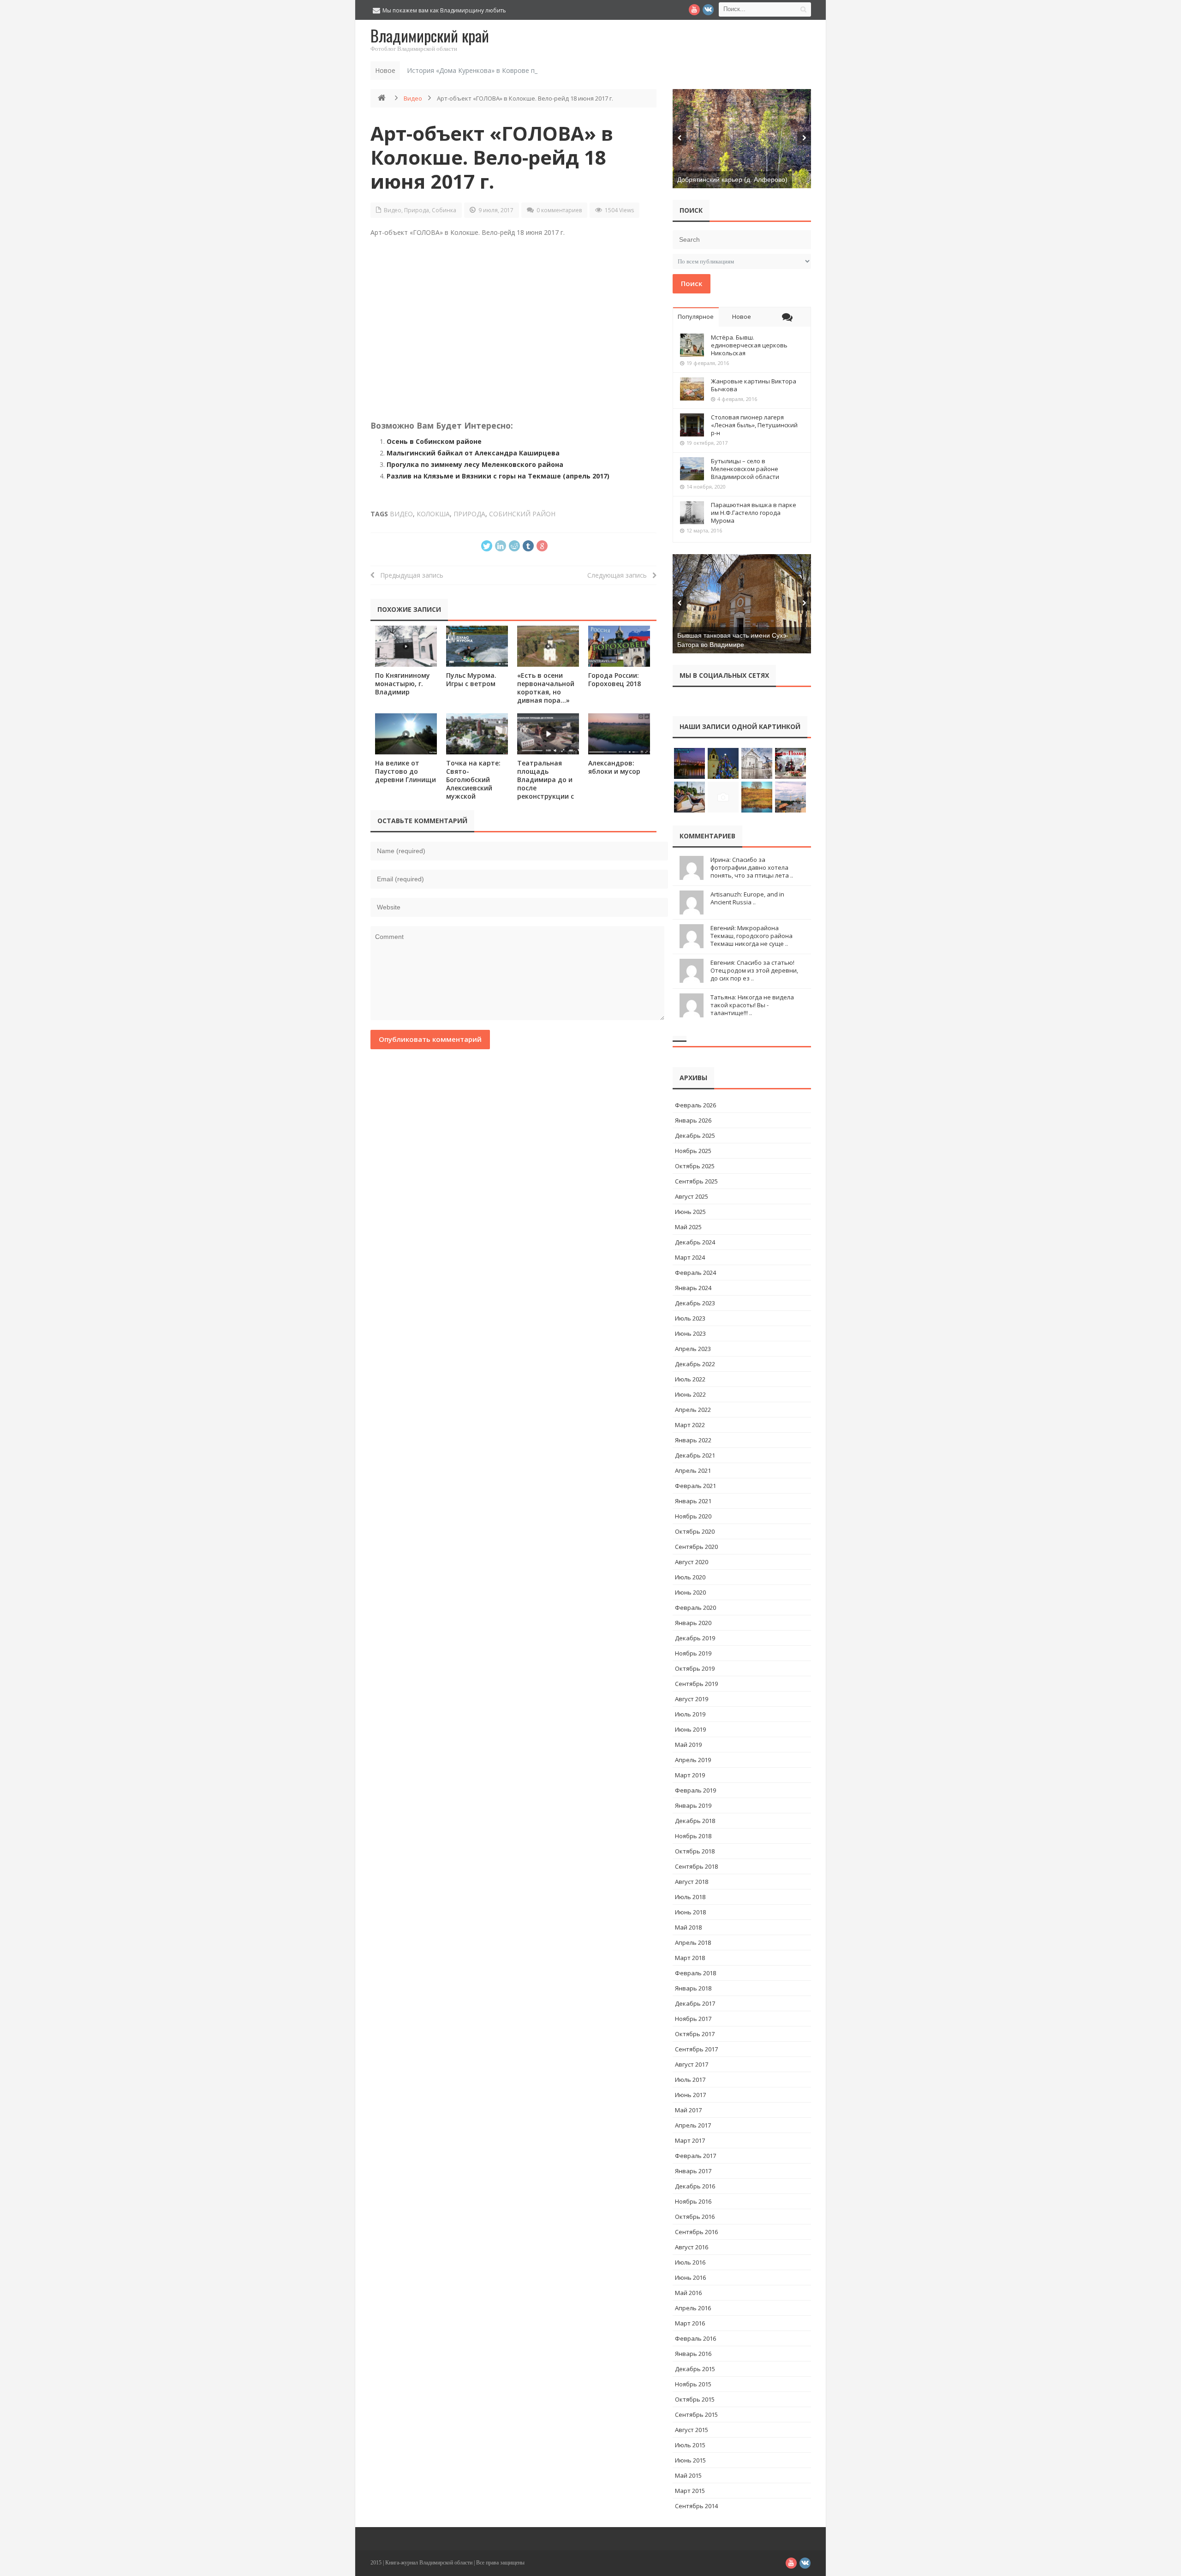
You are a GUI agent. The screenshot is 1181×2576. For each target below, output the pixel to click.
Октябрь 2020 (695, 1531)
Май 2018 (688, 1927)
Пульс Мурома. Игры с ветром (471, 679)
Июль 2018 (690, 1897)
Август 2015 (692, 2430)
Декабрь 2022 (695, 1364)
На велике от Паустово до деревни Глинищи (406, 771)
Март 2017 (690, 2140)
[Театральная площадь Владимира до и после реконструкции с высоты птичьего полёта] (548, 734)
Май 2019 (688, 1745)
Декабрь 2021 (695, 1455)
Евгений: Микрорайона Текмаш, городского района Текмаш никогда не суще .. (752, 936)
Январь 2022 (693, 1440)
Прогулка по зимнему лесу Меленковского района (475, 464)
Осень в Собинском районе (434, 441)
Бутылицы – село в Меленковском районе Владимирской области (745, 469)
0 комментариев (559, 210)
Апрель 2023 (693, 1349)
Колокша (433, 514)
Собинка (444, 210)
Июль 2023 (690, 1318)
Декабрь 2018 (695, 1821)
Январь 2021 (693, 1501)
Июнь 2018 (690, 1912)
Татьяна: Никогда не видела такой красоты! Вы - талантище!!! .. (752, 1005)
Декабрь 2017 (695, 2003)
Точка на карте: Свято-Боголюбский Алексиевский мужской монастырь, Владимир (473, 788)
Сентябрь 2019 (696, 1684)
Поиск (692, 283)
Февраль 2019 (695, 1790)
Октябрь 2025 (695, 1166)
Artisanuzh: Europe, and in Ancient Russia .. (747, 898)
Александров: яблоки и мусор (614, 767)
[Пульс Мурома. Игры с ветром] (477, 646)
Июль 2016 (690, 2262)
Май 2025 (688, 1227)
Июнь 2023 (690, 1333)
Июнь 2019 (690, 1729)
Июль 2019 (690, 1714)
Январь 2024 (693, 1288)
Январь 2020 (693, 1623)
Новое (742, 317)
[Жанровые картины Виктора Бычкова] (692, 389)
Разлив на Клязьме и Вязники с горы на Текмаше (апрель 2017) (498, 476)
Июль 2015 (690, 2445)
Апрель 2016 (693, 2308)
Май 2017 (688, 2110)
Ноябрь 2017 (693, 2019)
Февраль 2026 (695, 1105)
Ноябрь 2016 (693, 2201)
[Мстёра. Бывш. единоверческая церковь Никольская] (692, 345)
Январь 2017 (693, 2171)
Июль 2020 (690, 1577)
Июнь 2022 (690, 1394)
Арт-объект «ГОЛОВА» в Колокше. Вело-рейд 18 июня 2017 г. (492, 157)
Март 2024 (690, 1257)
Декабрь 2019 (695, 1638)
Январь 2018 (693, 1988)
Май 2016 (688, 2293)
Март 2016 (690, 2323)
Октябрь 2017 (695, 2034)
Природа (417, 210)
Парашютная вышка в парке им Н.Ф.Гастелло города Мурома (754, 513)
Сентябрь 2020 (696, 1547)
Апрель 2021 (693, 1470)
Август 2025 (692, 1196)
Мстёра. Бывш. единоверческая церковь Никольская (749, 345)
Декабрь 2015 (695, 2369)
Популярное (696, 317)
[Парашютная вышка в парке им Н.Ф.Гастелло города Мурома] (692, 513)
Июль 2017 (690, 2080)
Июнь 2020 (690, 1592)
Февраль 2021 (695, 1486)
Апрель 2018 (693, 1942)
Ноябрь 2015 (693, 2384)
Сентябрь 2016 (696, 2232)
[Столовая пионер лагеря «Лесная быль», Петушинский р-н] (692, 425)
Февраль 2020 (695, 1608)
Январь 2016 (693, 2354)
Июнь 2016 (690, 2277)
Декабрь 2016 (695, 2186)
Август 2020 (692, 1562)
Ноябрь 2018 (693, 1836)
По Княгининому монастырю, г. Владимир (403, 684)
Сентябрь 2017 (696, 2049)
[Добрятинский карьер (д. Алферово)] (742, 139)
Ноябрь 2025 (693, 1151)
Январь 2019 (693, 1805)
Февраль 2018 (695, 1973)
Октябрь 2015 (695, 2399)
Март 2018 (690, 1958)
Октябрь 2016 (695, 2217)
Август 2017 (692, 2064)
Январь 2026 (693, 1120)
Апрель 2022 (693, 1410)
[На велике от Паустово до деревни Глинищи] (406, 734)
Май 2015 (688, 2475)
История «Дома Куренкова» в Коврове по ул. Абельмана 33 (501, 70)
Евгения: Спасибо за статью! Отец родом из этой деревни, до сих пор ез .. (754, 970)
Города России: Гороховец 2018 (614, 679)
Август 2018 (692, 1882)
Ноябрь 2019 (693, 1653)
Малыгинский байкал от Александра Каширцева (473, 453)
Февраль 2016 (695, 2338)
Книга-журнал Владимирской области (429, 2563)
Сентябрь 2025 (696, 1181)
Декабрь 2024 (695, 1242)
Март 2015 (690, 2491)
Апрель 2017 (693, 2125)
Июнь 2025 (690, 1212)
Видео (413, 98)
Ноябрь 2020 (693, 1516)
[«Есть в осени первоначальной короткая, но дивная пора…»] (548, 646)
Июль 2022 (690, 1379)
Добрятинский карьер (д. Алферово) (732, 179)
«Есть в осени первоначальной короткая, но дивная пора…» (546, 688)
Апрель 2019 (693, 1760)
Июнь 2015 (690, 2460)
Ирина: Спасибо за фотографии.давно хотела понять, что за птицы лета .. (752, 867)
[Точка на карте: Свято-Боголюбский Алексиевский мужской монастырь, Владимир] (477, 734)
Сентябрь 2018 (696, 1866)
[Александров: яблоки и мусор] (619, 734)
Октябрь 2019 (695, 1668)
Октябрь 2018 (695, 1851)
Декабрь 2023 (695, 1303)
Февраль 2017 (695, 2156)
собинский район (522, 514)
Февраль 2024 (695, 1273)
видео (401, 514)
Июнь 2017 (690, 2095)
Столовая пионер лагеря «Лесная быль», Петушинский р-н (754, 425)
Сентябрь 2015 (696, 2415)
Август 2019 (692, 1699)
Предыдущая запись (409, 575)
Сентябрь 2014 (696, 2506)
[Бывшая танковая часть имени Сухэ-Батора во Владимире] (742, 604)
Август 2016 (692, 2247)
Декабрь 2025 (695, 1136)
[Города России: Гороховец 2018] (619, 646)
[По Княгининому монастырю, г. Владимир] (406, 646)
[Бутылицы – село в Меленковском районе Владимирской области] (692, 469)
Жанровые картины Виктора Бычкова (754, 385)
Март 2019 (690, 1775)
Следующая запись (620, 575)
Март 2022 (690, 1425)
